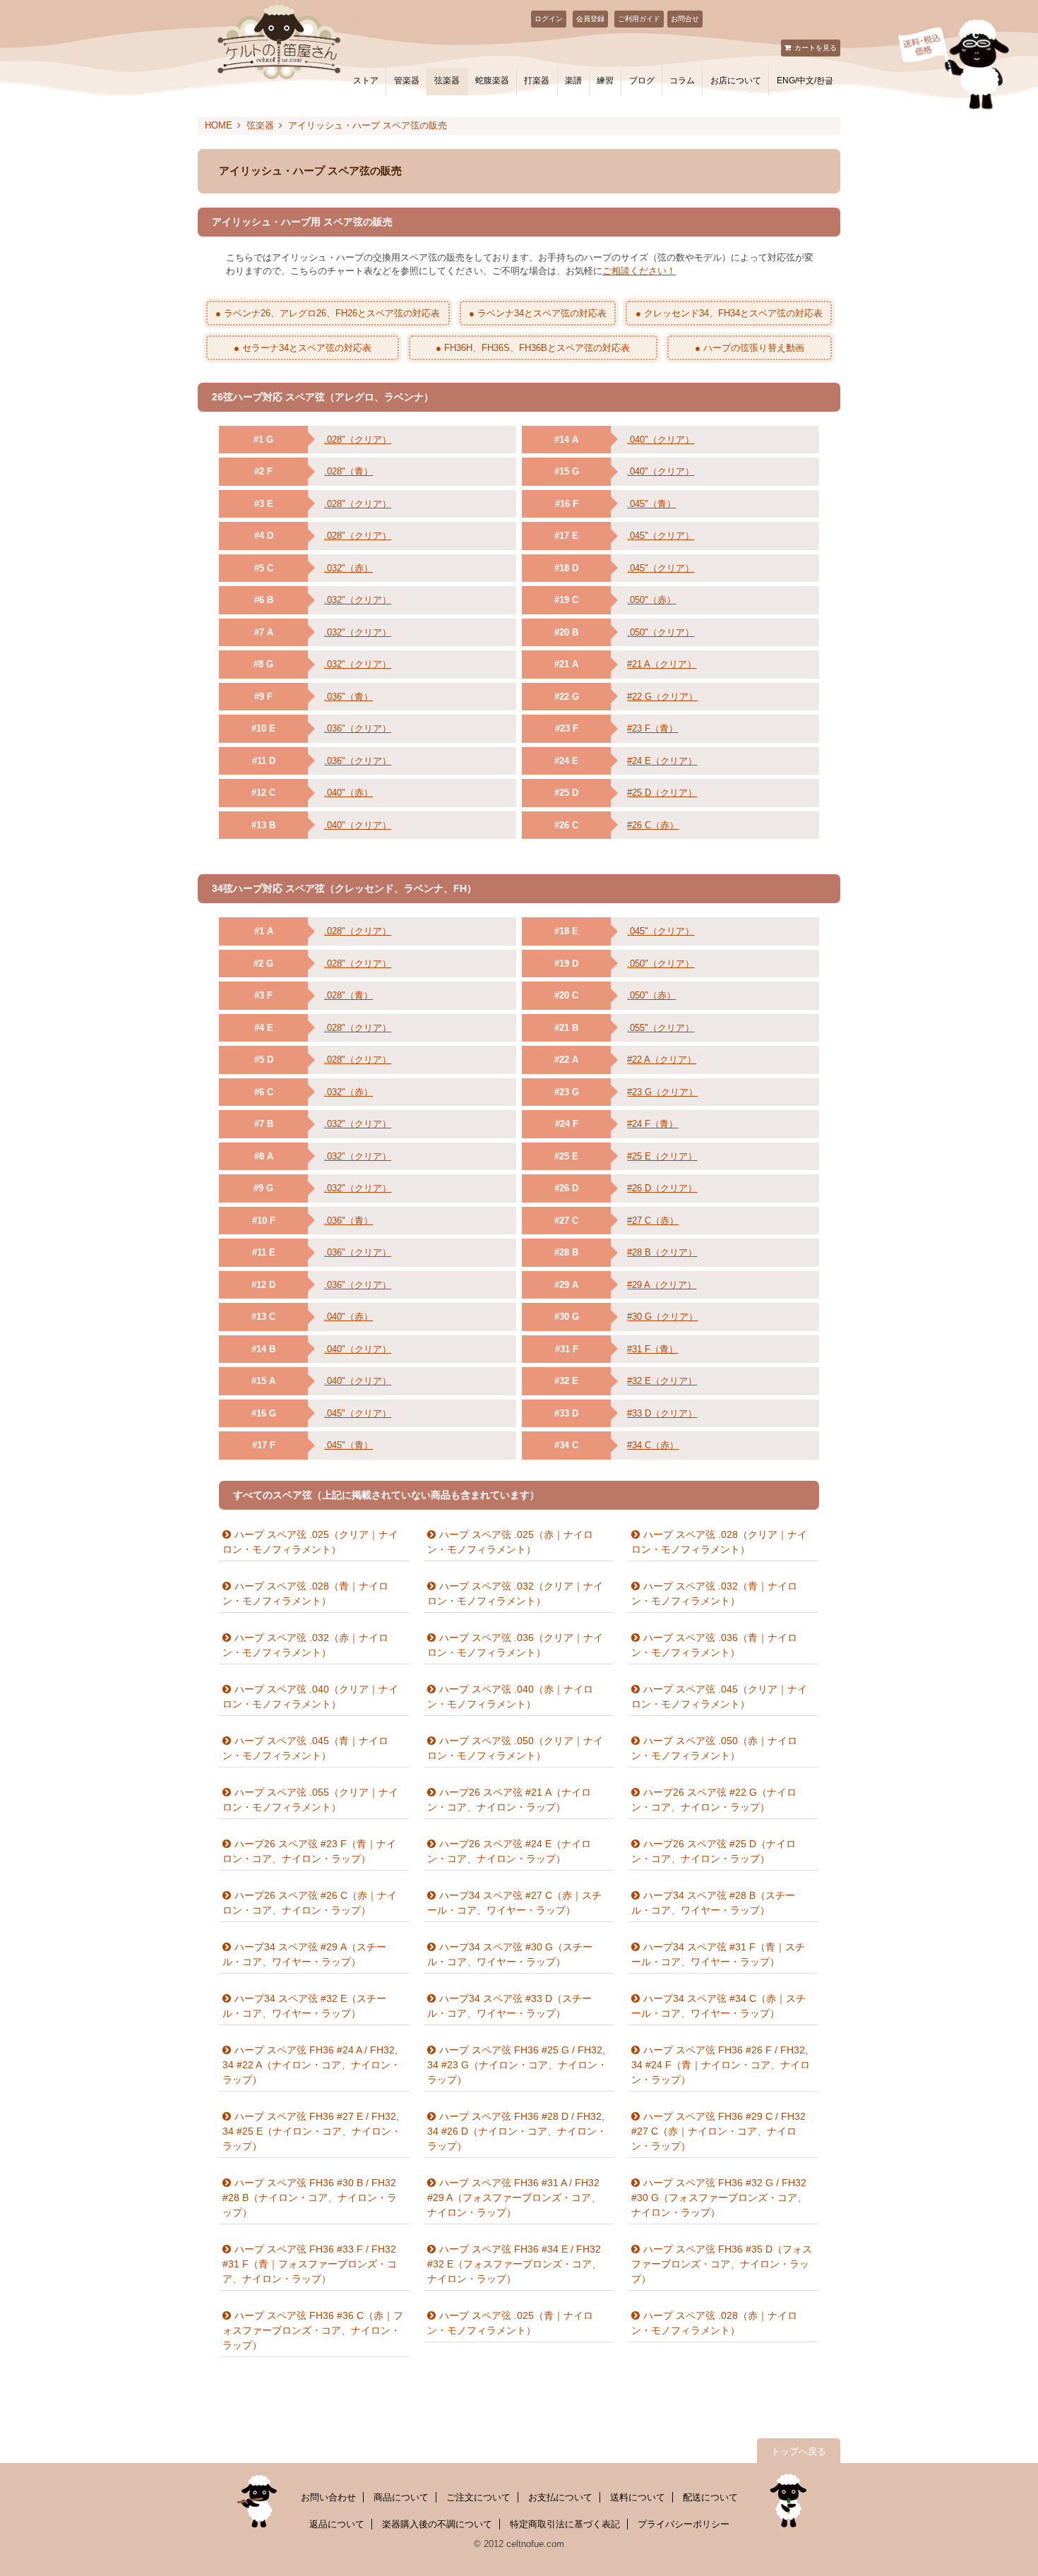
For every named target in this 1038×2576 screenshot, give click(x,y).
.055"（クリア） (661, 1028)
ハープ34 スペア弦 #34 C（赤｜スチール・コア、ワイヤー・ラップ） (718, 2006)
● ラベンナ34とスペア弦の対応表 (538, 313)
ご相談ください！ (639, 271)
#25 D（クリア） (662, 793)
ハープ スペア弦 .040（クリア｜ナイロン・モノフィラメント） (310, 1697)
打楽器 (537, 80)
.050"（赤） (651, 600)
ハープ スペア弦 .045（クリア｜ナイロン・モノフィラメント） (719, 1697)
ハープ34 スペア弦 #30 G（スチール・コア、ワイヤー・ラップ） (510, 1954)
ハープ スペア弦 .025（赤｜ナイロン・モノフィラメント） (510, 1542)
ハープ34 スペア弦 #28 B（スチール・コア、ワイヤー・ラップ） (713, 1903)
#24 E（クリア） (662, 761)
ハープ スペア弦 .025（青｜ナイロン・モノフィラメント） (510, 2323)
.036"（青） (348, 697)
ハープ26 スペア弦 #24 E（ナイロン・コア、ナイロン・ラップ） (509, 1851)
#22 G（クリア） (662, 697)
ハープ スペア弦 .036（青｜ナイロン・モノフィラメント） (714, 1645)
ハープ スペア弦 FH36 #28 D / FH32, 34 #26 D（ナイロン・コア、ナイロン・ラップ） (517, 2131)
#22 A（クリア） (662, 1060)
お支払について (560, 2497)
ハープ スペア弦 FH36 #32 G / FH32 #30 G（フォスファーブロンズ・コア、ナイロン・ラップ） (719, 2198)
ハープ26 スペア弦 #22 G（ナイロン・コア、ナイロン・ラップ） (714, 1800)
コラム (682, 80)
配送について (710, 2497)
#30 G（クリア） (662, 1317)
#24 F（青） (652, 1124)
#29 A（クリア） (662, 1285)
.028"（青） (348, 471)
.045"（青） (651, 504)
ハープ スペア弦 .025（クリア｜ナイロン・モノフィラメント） (310, 1542)
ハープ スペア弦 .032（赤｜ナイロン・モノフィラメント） (305, 1645)
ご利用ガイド (639, 19)
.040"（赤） (348, 793)
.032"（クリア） (358, 600)
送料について (638, 2497)
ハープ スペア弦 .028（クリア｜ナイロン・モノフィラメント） (719, 1542)
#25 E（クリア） (662, 1156)
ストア (366, 80)
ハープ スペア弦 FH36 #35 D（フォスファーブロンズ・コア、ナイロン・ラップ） (722, 2264)
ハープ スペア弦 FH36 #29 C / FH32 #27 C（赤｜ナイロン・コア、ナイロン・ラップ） (718, 2131)
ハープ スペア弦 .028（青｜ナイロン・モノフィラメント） (305, 1593)
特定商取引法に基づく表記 (565, 2524)
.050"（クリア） (661, 632)
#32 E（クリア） (662, 1381)
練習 (605, 80)
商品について (401, 2497)
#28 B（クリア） (662, 1252)
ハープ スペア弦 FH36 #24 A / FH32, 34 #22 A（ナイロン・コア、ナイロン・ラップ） (311, 2065)
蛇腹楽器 (492, 80)
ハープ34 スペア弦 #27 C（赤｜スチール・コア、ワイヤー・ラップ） (514, 1903)
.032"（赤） (348, 568)
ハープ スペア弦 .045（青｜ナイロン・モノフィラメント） (305, 1748)
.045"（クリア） (661, 536)
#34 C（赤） (653, 1445)
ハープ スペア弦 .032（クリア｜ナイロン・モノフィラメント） (515, 1593)
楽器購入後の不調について (437, 2524)
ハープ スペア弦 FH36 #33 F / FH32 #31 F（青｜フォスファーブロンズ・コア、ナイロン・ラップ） (310, 2264)
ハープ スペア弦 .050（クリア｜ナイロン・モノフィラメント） (515, 1748)
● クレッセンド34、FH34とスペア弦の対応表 (729, 313)
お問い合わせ (328, 2497)
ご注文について (478, 2497)
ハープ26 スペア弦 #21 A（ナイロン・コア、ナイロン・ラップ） (509, 1800)
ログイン (549, 19)
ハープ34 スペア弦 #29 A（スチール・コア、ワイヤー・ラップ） (304, 1954)
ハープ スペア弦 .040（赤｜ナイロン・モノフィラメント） (510, 1697)
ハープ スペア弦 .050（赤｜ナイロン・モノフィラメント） (714, 1748)
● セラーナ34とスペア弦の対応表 (303, 348)
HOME (219, 125)
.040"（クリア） (358, 825)
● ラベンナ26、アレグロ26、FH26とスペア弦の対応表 (328, 313)
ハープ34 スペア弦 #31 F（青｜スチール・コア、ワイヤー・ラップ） (718, 1954)
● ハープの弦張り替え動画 (750, 348)
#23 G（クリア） (662, 1092)
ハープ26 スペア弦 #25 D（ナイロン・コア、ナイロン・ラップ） (714, 1851)
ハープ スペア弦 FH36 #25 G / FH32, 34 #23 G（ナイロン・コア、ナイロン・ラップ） (517, 2065)
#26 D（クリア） (662, 1188)
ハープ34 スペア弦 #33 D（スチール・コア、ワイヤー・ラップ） (509, 2006)
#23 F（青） (652, 728)
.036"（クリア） (358, 728)
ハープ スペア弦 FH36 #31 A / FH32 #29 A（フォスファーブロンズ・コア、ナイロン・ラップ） (514, 2198)
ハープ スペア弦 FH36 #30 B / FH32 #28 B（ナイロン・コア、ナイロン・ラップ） (310, 2198)
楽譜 (573, 80)
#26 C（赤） (653, 825)
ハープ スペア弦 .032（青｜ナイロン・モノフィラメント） (714, 1593)
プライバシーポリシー (684, 2524)
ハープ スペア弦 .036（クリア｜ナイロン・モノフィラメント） (515, 1645)
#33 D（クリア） (662, 1413)
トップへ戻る (799, 2451)
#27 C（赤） (653, 1221)
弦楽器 (447, 80)
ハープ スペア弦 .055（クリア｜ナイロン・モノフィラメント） (310, 1800)
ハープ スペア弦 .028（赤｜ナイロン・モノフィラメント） (714, 2323)
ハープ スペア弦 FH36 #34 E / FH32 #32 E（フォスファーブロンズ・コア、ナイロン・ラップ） (514, 2264)
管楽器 (407, 80)
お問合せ (685, 19)
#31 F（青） (652, 1349)
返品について (337, 2524)
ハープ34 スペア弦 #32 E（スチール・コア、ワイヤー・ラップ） (304, 2006)
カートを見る (816, 48)
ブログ (642, 80)
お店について (736, 80)
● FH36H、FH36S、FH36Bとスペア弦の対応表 (533, 348)
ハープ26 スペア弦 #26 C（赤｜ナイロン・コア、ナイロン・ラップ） (310, 1903)
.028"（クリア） (358, 440)
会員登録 (590, 19)
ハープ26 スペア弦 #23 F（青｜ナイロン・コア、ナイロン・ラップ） (309, 1851)
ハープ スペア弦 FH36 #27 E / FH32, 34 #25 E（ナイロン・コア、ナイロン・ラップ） (312, 2131)
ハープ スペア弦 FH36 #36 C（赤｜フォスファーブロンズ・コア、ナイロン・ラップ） (313, 2330)
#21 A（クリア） (662, 664)
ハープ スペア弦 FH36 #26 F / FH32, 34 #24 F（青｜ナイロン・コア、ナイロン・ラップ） (721, 2065)
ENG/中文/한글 (805, 80)
